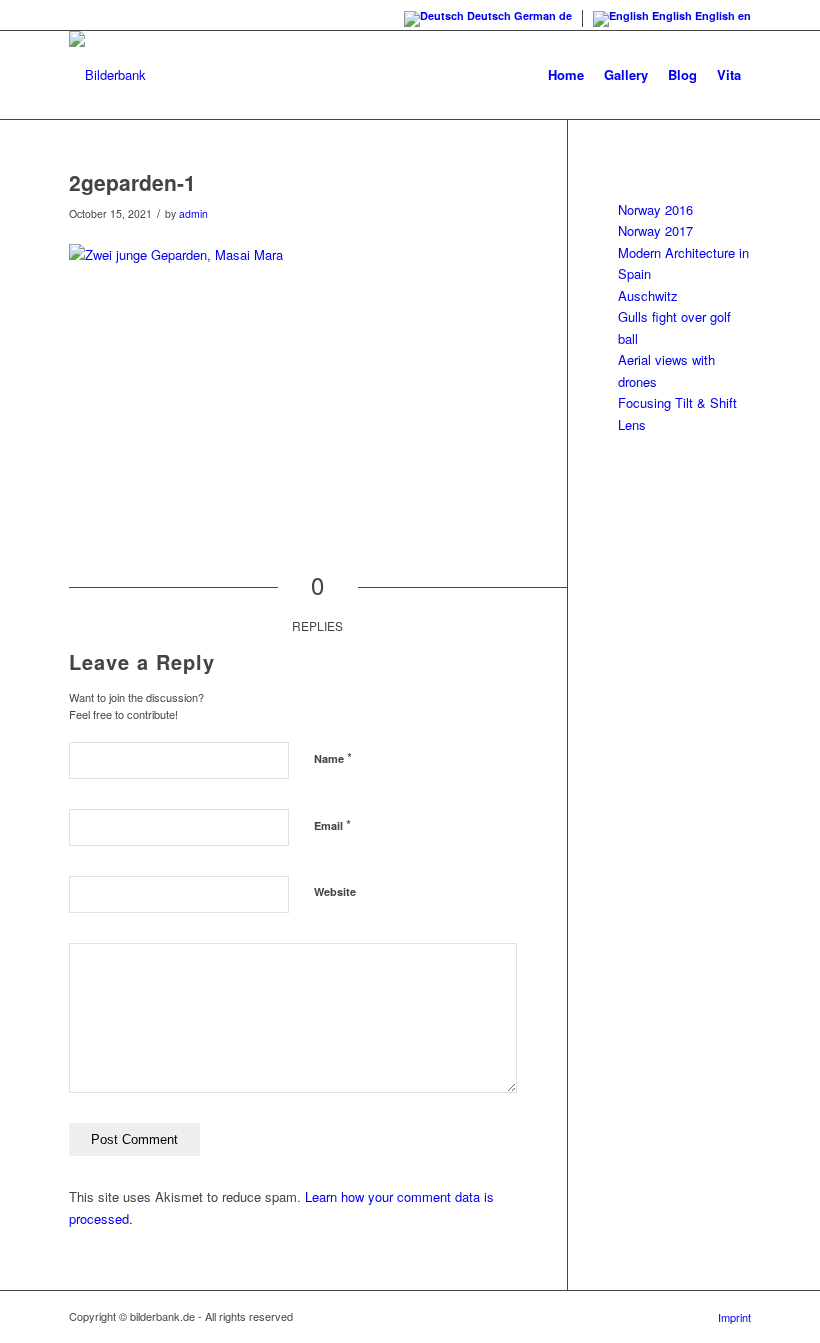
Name (333, 757)
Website (335, 891)
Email (332, 824)
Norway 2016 (655, 209)
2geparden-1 (132, 182)
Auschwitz (648, 295)
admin (193, 213)
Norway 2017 (655, 230)
